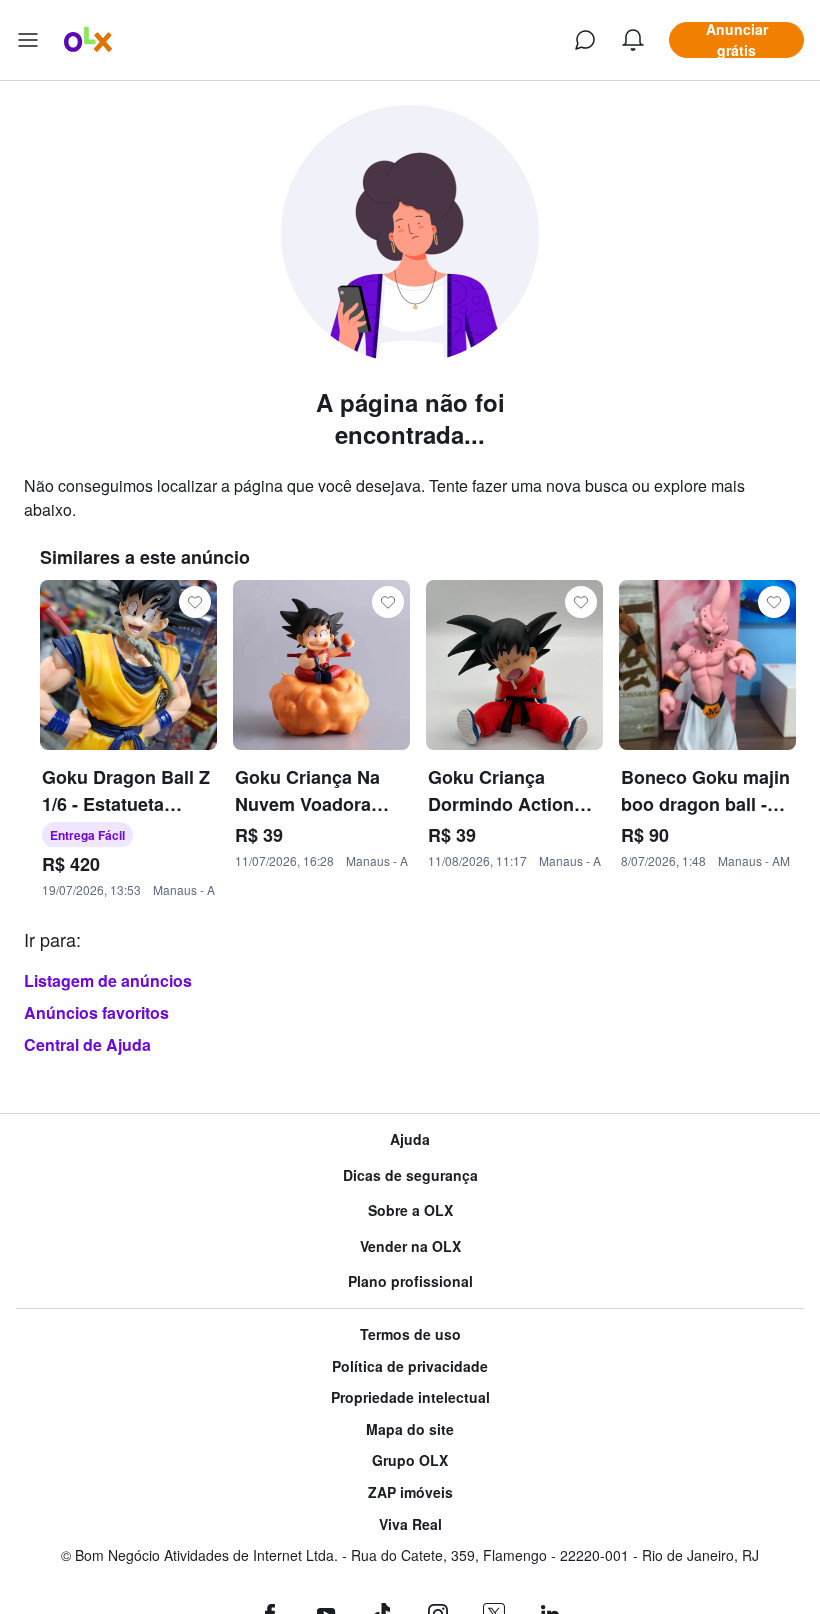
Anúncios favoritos (96, 1012)
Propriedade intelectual (410, 1397)
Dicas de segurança (410, 1175)
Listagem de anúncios (108, 980)
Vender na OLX (410, 1246)
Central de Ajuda (87, 1044)
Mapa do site (410, 1429)
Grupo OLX (410, 1460)
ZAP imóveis (410, 1492)
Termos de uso (410, 1334)
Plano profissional (410, 1281)
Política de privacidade (410, 1366)
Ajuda (410, 1139)
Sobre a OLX (410, 1210)
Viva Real (410, 1524)
